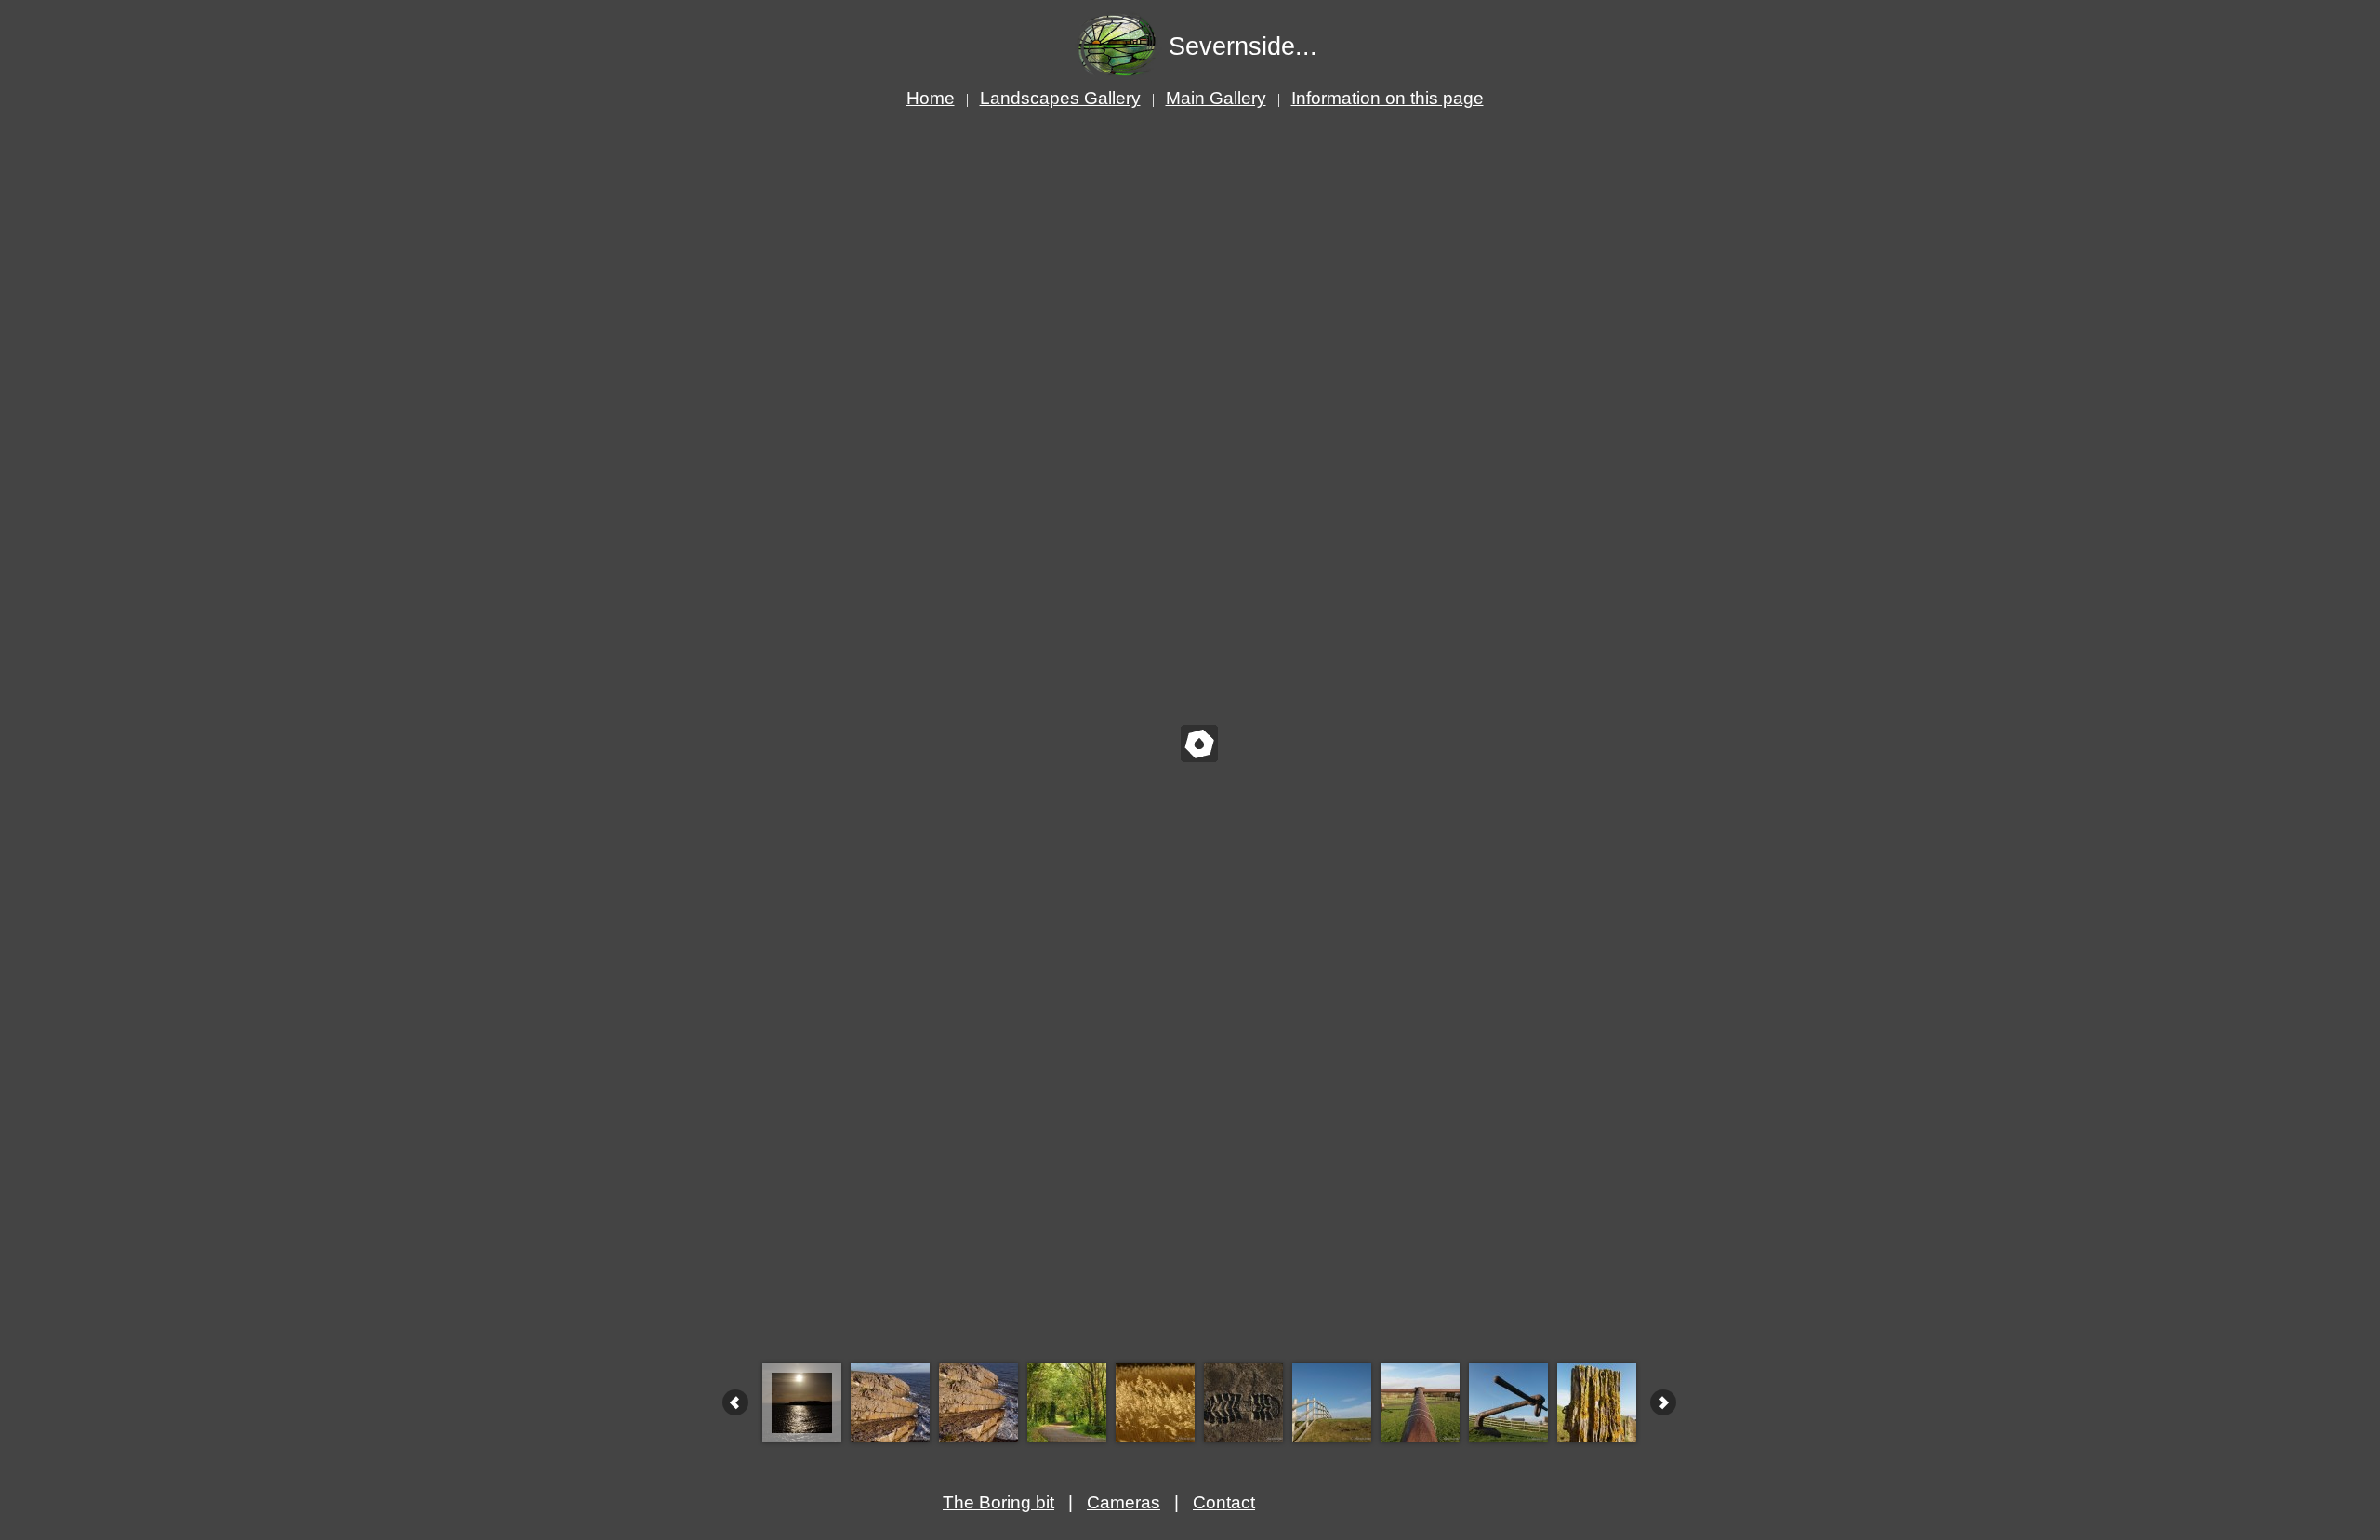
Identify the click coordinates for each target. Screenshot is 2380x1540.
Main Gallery (1216, 98)
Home (931, 98)
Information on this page (1388, 98)
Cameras (1124, 1502)
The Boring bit (998, 1502)
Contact (1224, 1502)
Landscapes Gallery (1060, 98)
